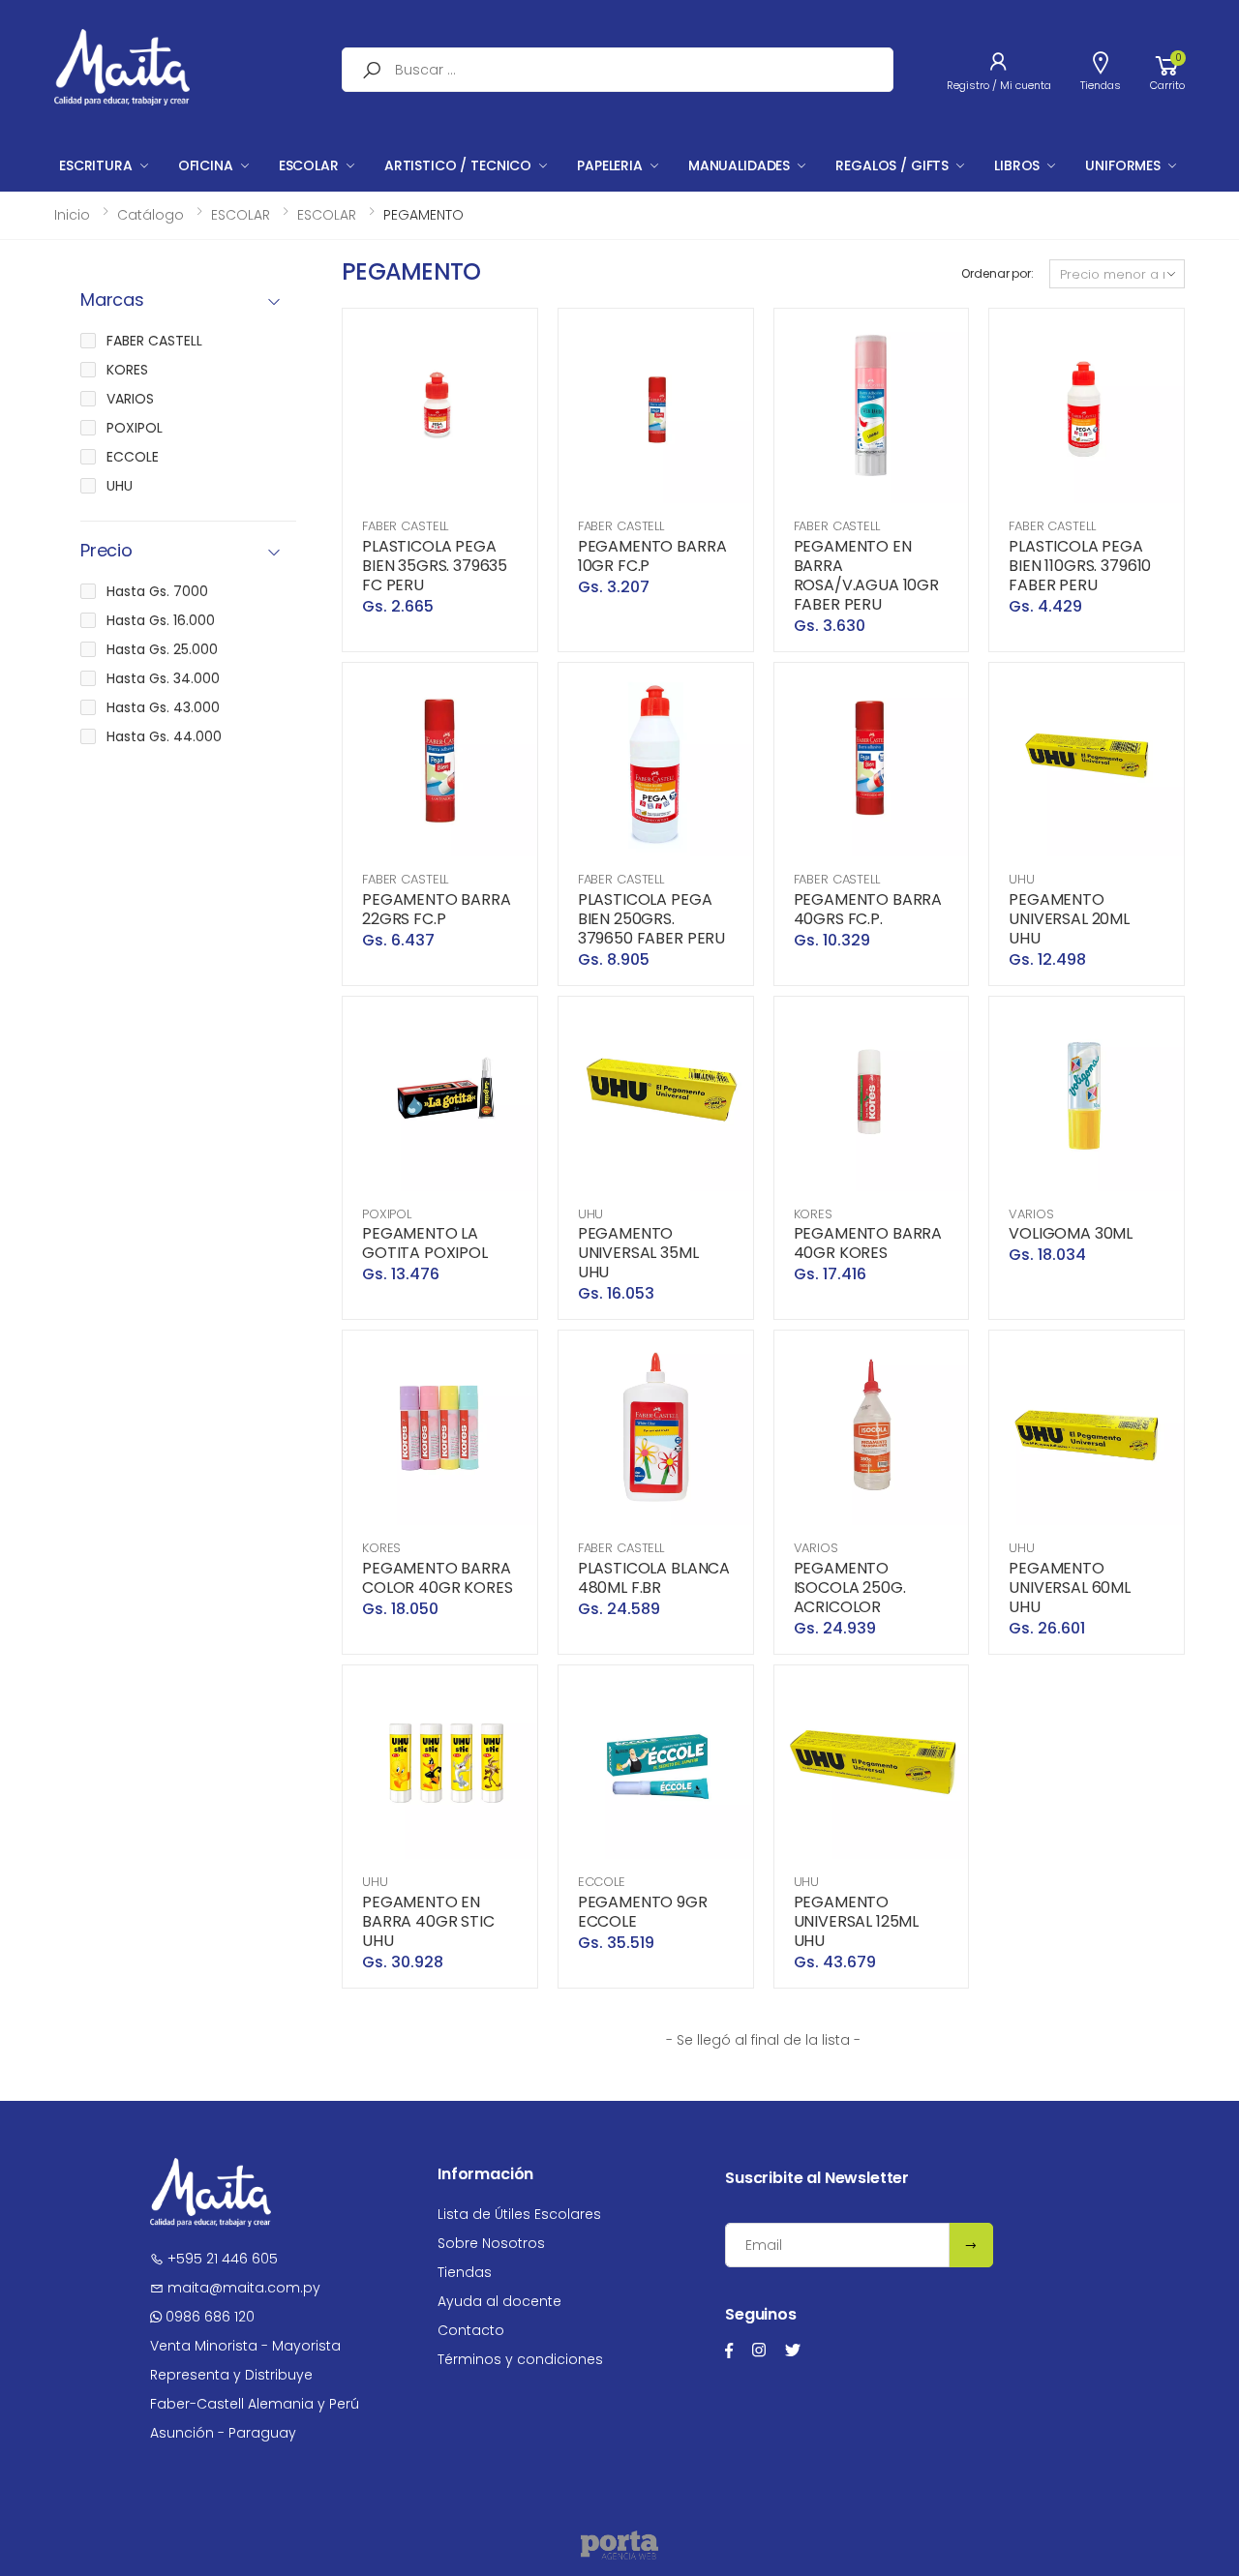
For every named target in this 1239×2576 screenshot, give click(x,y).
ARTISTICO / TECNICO (458, 165)
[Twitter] (793, 2350)
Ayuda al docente (499, 2301)
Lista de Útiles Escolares (519, 2214)
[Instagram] (759, 2350)
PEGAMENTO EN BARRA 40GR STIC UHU (428, 1921)
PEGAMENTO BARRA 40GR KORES (868, 1243)
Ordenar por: (997, 273)
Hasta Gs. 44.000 (164, 736)
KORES (813, 1214)
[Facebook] (729, 2350)
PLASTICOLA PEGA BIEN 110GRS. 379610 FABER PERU (1080, 566)
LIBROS (1017, 165)
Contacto (471, 2330)
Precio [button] (106, 551)
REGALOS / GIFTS (892, 165)
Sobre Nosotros (491, 2243)
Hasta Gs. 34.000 (163, 678)
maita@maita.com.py (242, 2288)
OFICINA (206, 165)
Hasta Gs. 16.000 (161, 620)
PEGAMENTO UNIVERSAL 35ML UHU (638, 1253)
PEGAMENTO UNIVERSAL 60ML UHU (1070, 1588)
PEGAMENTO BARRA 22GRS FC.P (437, 909)
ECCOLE (602, 1882)
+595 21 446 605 (221, 2259)
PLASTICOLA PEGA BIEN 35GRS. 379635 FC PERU (435, 566)
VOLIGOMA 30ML (1071, 1233)
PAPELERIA (610, 165)
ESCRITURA (96, 165)
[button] (1167, 70)
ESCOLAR (309, 165)
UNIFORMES (1123, 165)
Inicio (72, 215)
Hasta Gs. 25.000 (162, 649)
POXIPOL (387, 1214)
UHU (1022, 879)
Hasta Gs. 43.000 (163, 707)
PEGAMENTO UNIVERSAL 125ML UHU (857, 1921)
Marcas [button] (112, 300)
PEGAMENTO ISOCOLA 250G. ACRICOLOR (850, 1588)
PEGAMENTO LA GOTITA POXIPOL (425, 1243)
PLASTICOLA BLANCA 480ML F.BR (654, 1578)
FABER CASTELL (405, 526)
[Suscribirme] (971, 2245)
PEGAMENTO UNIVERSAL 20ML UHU (1069, 919)
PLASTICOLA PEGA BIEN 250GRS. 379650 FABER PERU (651, 919)
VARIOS (1031, 1214)
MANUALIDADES (739, 165)
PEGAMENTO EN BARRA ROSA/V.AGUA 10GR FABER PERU (866, 575)
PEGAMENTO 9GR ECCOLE (643, 1912)
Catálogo (151, 215)
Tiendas (465, 2272)
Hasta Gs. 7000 (157, 591)
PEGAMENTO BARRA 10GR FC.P (652, 556)
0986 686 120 (208, 2317)
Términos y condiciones (520, 2359)
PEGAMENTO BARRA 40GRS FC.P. (868, 909)
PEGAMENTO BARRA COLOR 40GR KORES (437, 1578)
